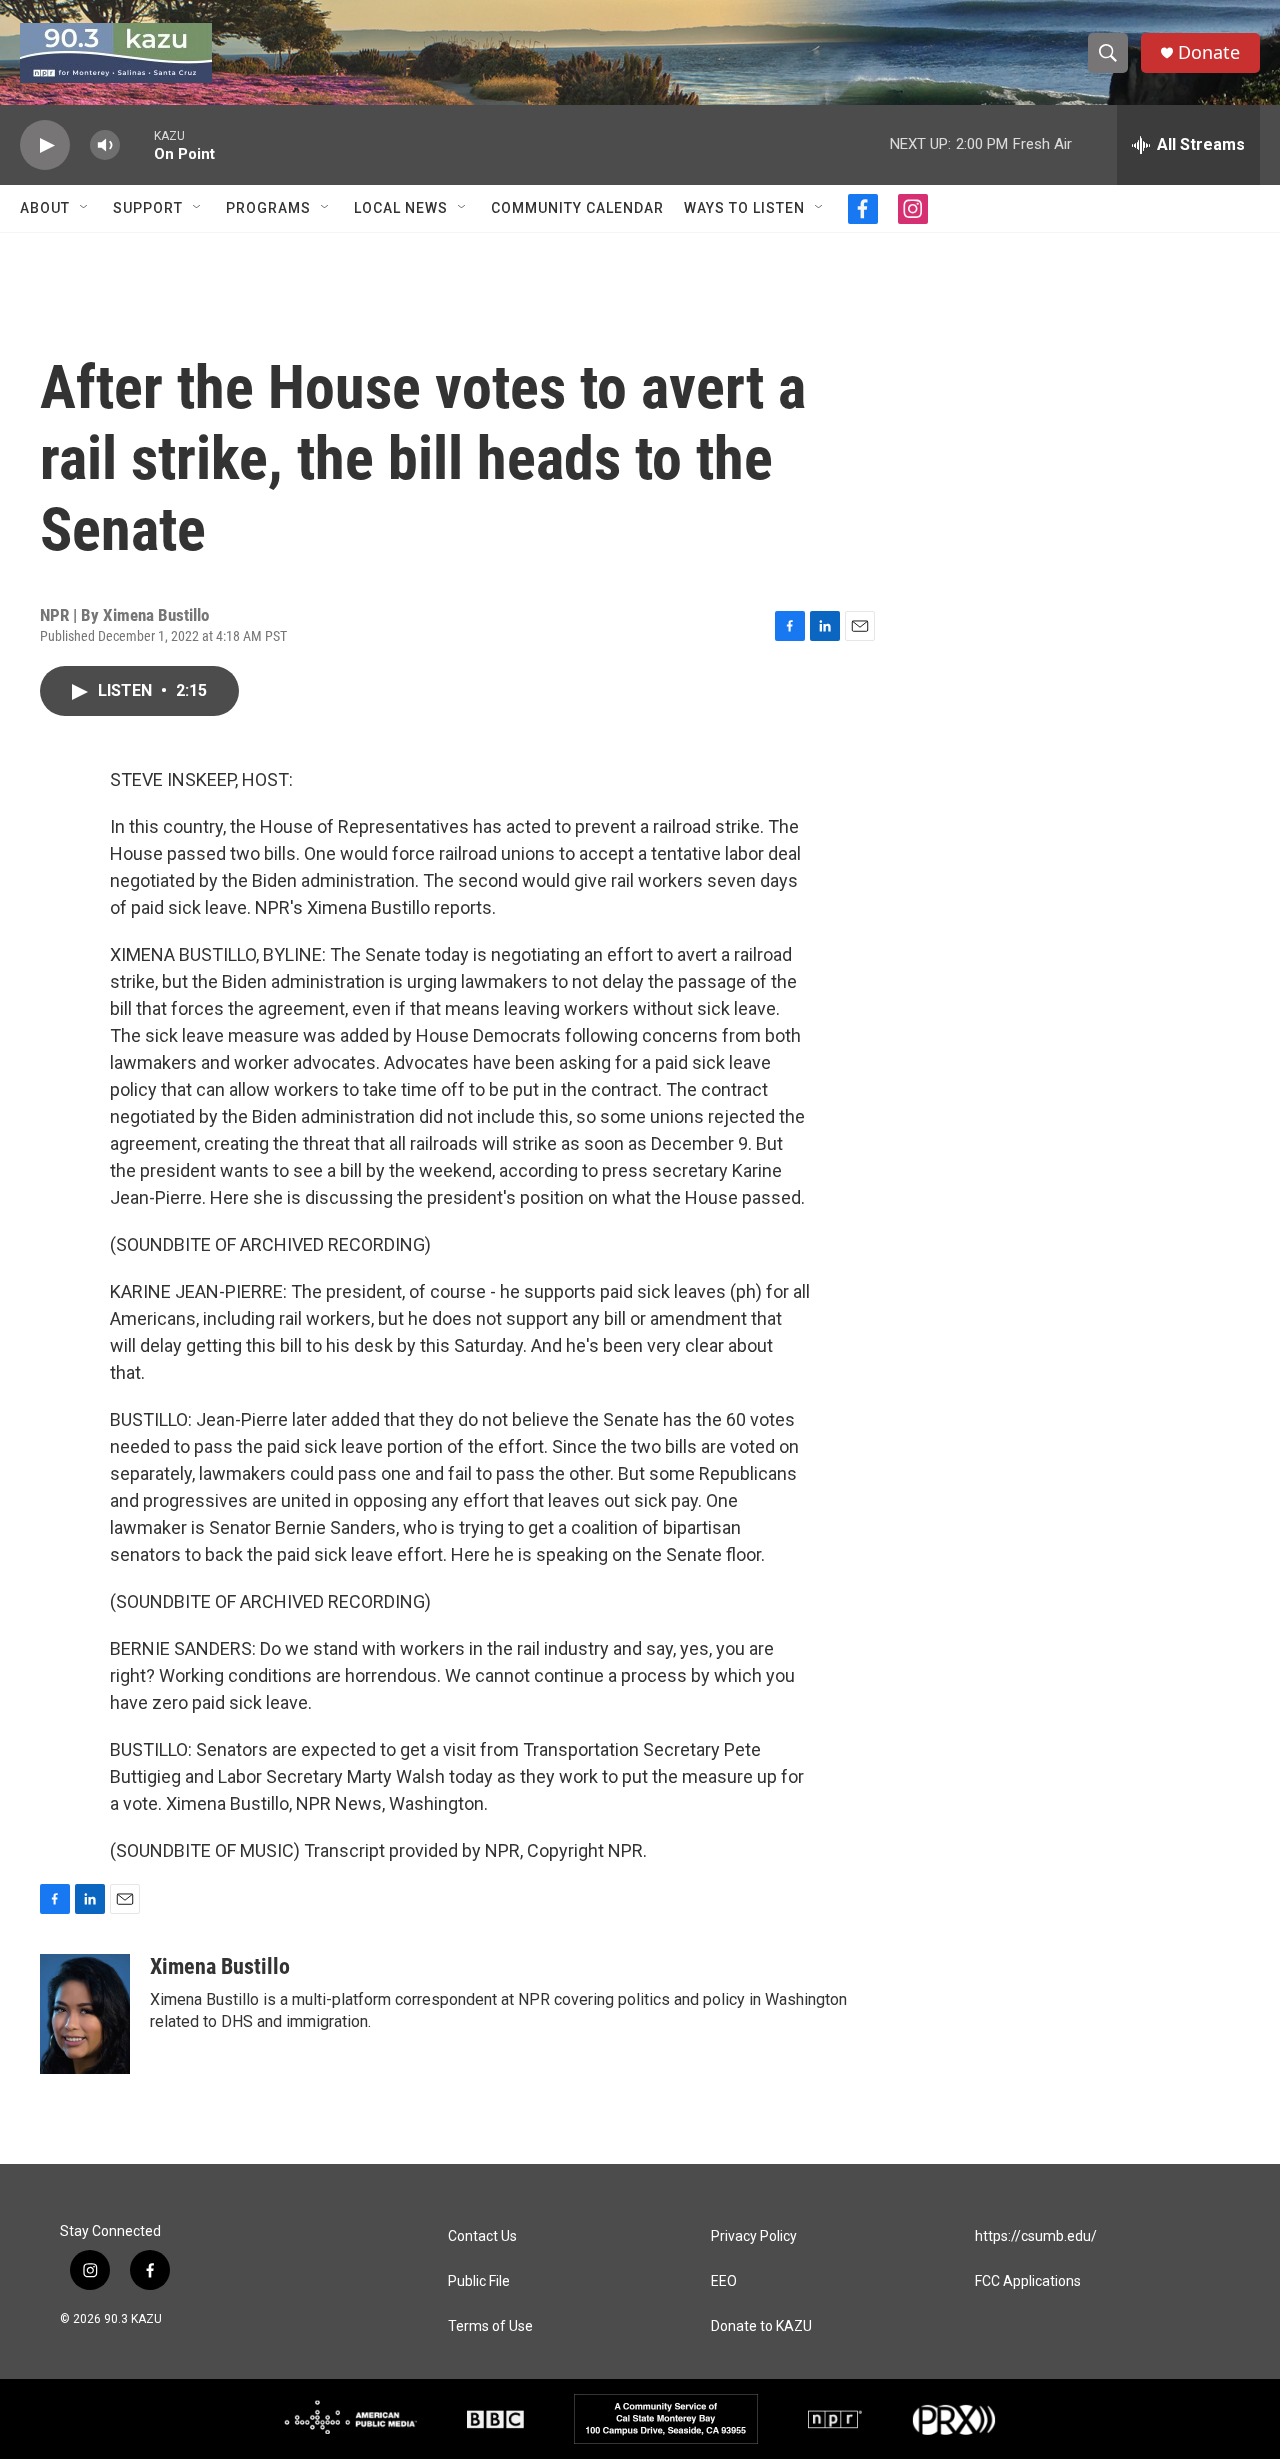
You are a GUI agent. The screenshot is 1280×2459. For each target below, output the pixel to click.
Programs (268, 208)
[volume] (105, 145)
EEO (724, 2281)
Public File (479, 2281)
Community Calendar (577, 208)
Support (148, 208)
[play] (45, 145)
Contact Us (482, 2236)
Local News (401, 208)
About (45, 208)
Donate (1209, 52)
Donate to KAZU (761, 2326)
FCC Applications (1028, 2281)
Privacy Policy (754, 2236)
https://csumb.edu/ (1036, 2236)
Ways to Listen (744, 208)
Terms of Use (490, 2326)
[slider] (137, 144)
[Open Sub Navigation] (85, 208)
